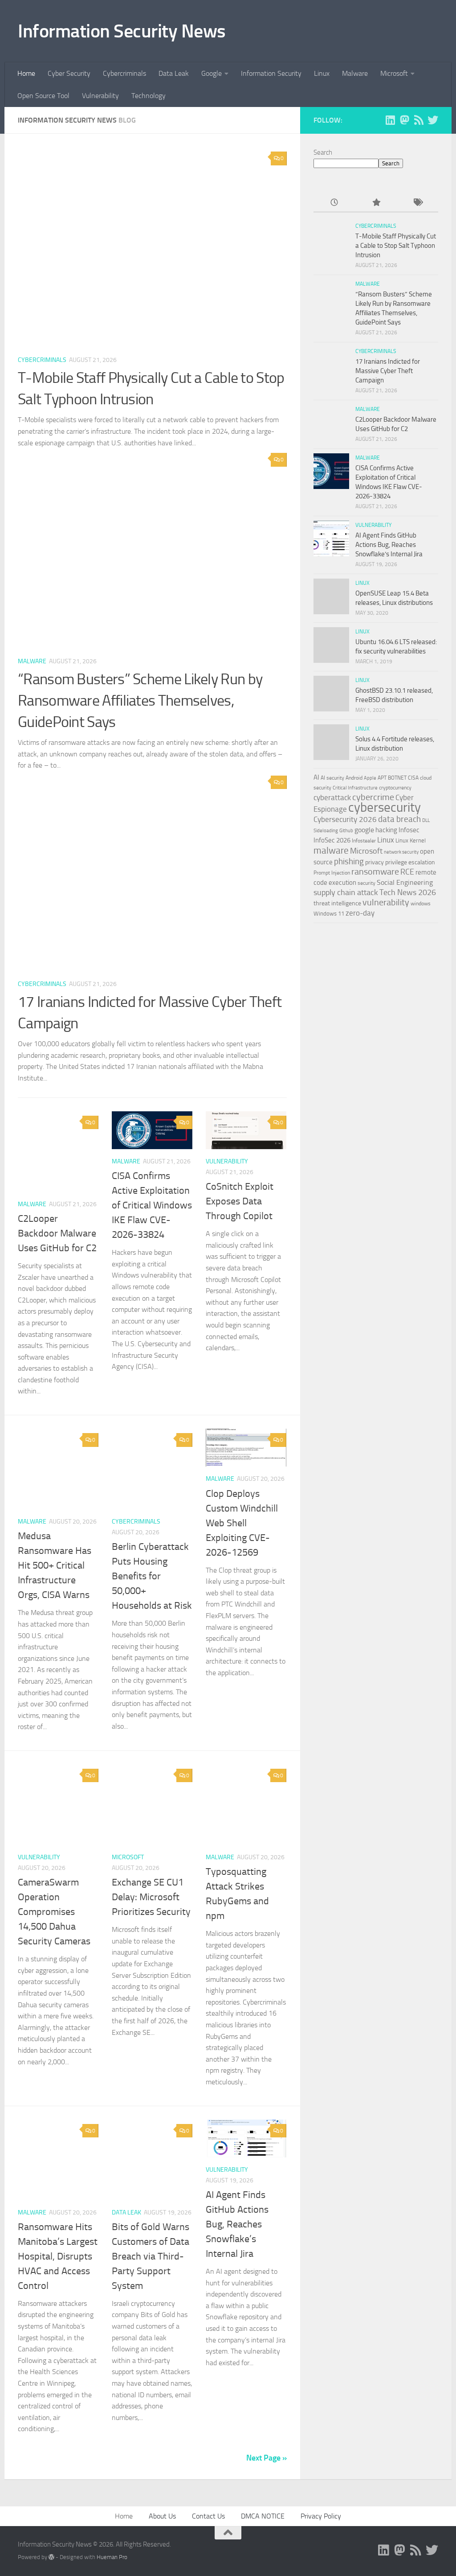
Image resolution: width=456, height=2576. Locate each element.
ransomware (375, 872)
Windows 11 (329, 914)
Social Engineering (405, 882)
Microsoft (394, 73)
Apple (370, 778)
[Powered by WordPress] (51, 2557)
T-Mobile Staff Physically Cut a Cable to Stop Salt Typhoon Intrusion (396, 246)
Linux (322, 73)
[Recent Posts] (334, 203)
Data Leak (174, 73)
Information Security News (122, 31)
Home (26, 73)
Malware (355, 73)
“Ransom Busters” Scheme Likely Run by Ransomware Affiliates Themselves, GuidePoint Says (140, 700)
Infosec (409, 830)
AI (316, 777)
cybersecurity (385, 807)
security (366, 883)
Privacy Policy (321, 2516)
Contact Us (208, 2516)
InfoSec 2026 (332, 840)
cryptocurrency (395, 788)
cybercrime (373, 797)
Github (346, 831)
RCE (407, 872)
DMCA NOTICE (263, 2516)
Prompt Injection (332, 873)
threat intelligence (337, 903)
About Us (162, 2516)
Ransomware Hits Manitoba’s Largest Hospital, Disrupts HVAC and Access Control (58, 2256)
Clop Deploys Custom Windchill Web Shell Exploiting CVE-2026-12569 (242, 1523)
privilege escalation (410, 862)
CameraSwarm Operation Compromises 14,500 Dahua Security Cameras (54, 1912)
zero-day (360, 913)
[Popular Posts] (376, 203)
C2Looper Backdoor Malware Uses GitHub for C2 (57, 1233)
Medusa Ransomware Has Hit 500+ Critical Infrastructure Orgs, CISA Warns (55, 1565)
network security (401, 852)
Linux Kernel (411, 840)
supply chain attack (346, 892)
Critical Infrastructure (355, 788)
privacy (375, 862)
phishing (349, 861)
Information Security (271, 73)
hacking (386, 830)
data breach (399, 819)
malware (331, 850)
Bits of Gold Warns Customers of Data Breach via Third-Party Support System (151, 2256)
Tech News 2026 (408, 893)
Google (212, 73)
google (364, 830)
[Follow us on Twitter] (433, 120)
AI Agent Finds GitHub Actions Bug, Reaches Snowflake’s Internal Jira (237, 2224)
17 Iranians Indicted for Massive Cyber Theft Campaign (388, 371)
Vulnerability (100, 96)
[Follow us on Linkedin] (390, 120)
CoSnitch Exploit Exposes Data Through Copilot (240, 1201)
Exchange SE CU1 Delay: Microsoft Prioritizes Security (151, 1897)
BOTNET (397, 778)
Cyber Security (69, 73)
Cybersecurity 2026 (345, 819)
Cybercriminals (124, 73)
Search (323, 152)
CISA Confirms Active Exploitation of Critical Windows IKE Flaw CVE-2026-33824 (152, 1205)
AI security (332, 778)
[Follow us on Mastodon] (404, 120)
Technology (149, 96)
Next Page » (267, 2458)
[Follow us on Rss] (419, 120)
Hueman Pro (112, 2557)
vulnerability (386, 902)
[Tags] (417, 203)
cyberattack (332, 797)
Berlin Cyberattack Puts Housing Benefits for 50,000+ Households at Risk (152, 1576)
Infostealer (364, 841)
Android (354, 778)
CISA (413, 778)
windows (421, 904)
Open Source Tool (43, 96)
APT (382, 778)
